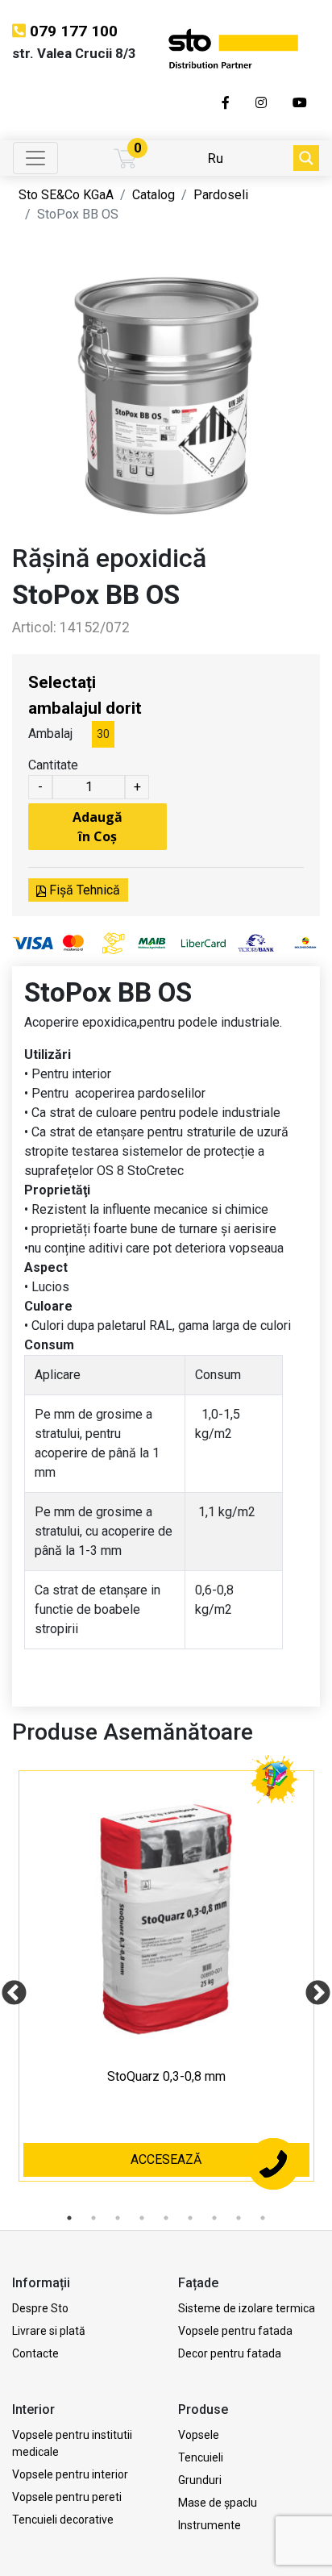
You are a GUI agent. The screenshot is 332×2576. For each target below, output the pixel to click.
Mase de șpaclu (218, 2503)
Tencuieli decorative (63, 2520)
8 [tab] (239, 2218)
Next (312, 1988)
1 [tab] (69, 2218)
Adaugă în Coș (98, 827)
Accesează (166, 2159)
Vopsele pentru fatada (235, 2331)
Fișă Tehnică (83, 890)
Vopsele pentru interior (70, 2474)
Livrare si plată (49, 2331)
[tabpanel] (166, 1988)
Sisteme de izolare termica (247, 2308)
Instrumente (210, 2525)
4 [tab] (142, 2218)
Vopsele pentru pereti (67, 2497)
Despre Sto (40, 2308)
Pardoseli (221, 195)
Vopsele (199, 2435)
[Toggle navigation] (35, 158)
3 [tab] (118, 2218)
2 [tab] (93, 2218)
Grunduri (200, 2480)
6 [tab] (190, 2218)
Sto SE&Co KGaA (66, 195)
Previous (8, 1988)
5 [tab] (166, 2218)
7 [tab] (214, 2218)
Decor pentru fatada (230, 2353)
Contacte (35, 2353)
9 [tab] (263, 2218)
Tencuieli (201, 2457)
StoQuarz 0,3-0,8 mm (166, 2076)
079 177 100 (74, 31)
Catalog (154, 195)
